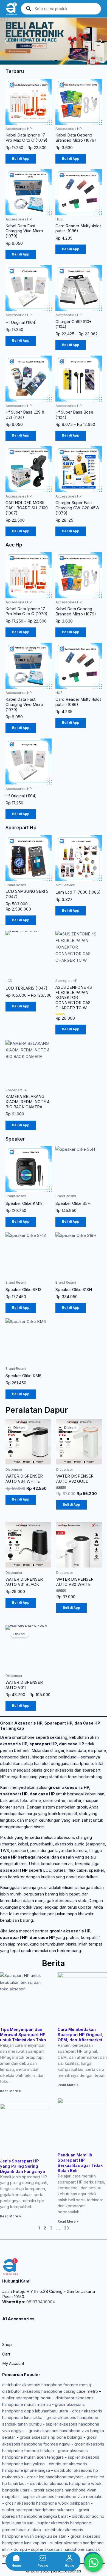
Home (16, 2566)
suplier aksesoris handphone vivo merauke (63, 2497)
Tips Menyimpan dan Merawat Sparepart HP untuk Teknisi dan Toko (23, 2035)
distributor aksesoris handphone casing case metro (50, 2391)
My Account (13, 2363)
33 (66, 2228)
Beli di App (21, 159)
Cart (6, 2354)
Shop (7, 2345)
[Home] (16, 2558)
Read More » (10, 2091)
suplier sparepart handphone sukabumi (38, 2510)
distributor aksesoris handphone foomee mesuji (47, 2385)
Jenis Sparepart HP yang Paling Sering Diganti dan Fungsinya (22, 2166)
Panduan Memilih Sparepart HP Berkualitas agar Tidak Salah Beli (80, 2163)
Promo (43, 2566)
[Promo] (43, 2558)
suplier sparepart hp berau (27, 2398)
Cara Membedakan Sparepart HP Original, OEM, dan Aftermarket (80, 2035)
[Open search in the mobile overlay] (61, 9)
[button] (6, 41)
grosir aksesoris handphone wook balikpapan (47, 2503)
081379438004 (40, 2302)
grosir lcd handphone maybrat (55, 2477)
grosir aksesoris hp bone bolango (51, 2437)
